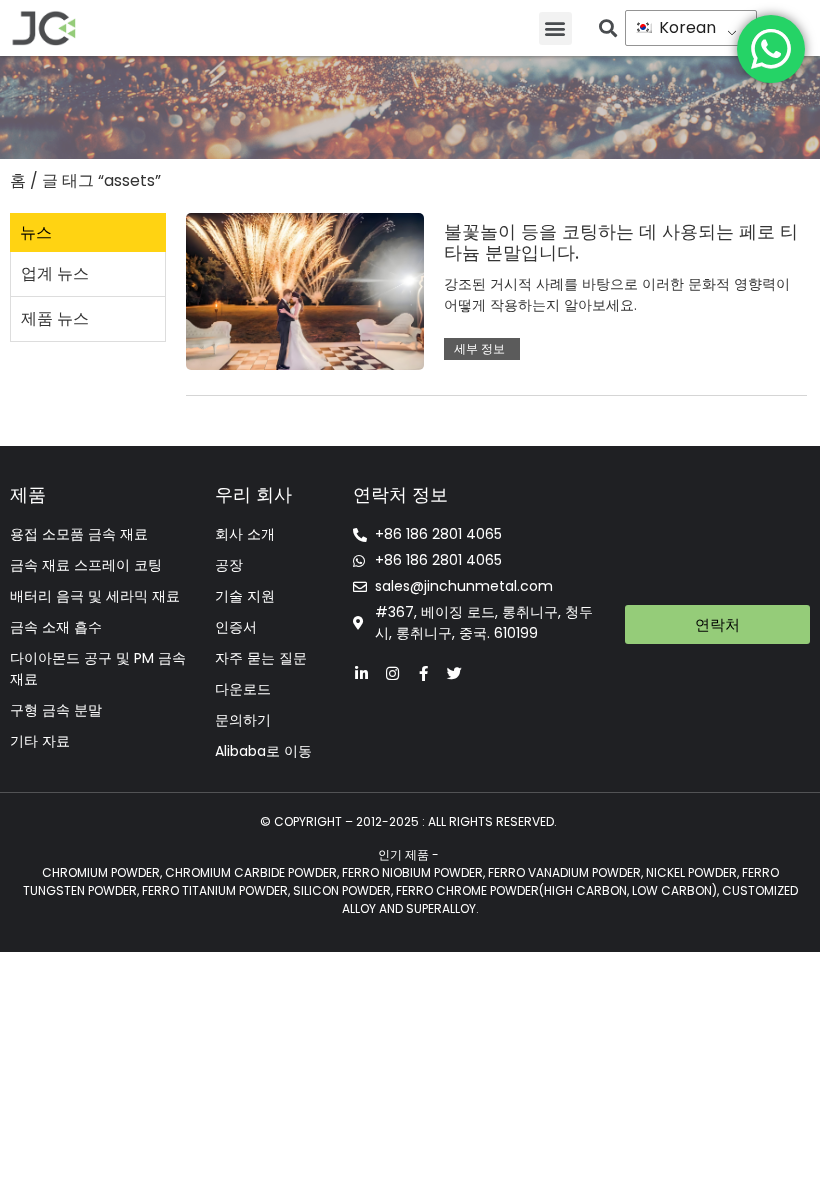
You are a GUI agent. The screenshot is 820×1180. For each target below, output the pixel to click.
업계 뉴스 (55, 273)
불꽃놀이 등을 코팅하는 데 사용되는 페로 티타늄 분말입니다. (621, 242)
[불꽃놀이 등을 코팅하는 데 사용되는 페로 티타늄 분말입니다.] (305, 290)
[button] (555, 28)
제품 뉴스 (55, 318)
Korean (685, 27)
